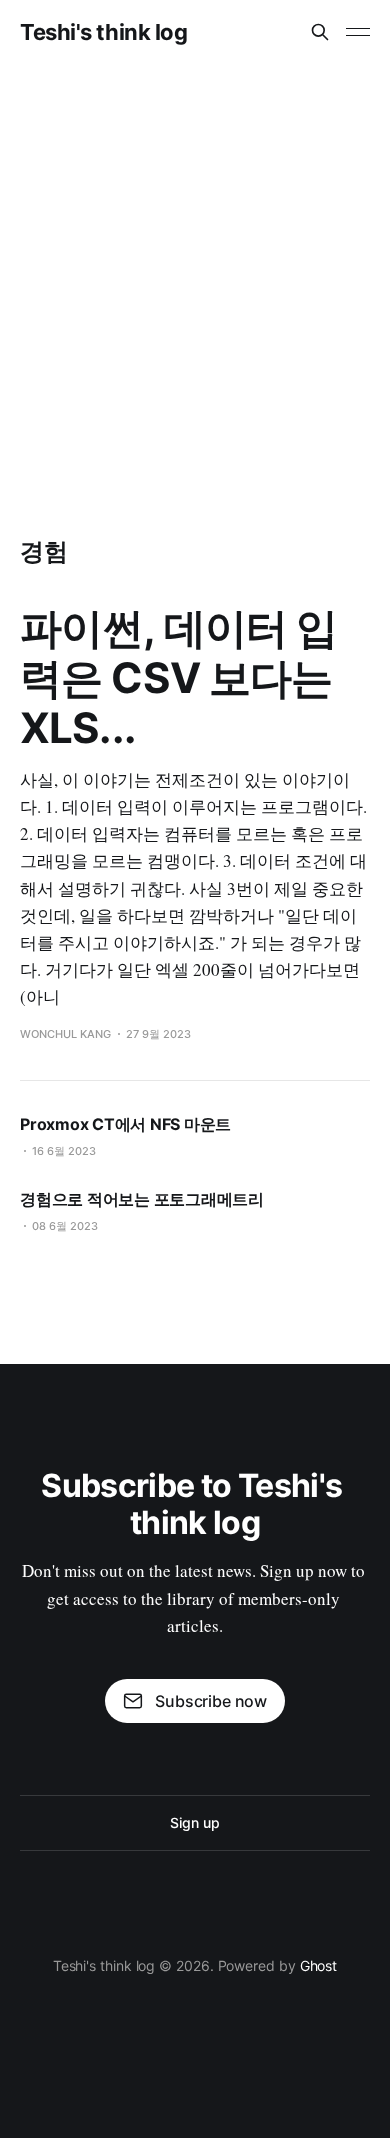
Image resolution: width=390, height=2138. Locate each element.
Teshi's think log (104, 32)
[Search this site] (320, 32)
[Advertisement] (195, 269)
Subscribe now (211, 1701)
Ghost (319, 1965)
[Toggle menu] (358, 32)
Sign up (194, 1822)
